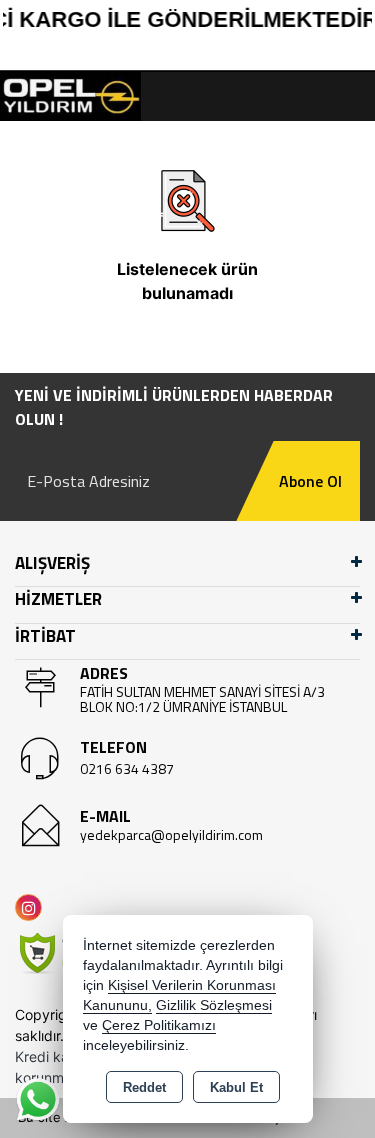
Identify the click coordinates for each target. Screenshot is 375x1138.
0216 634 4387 (127, 768)
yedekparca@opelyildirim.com (171, 834)
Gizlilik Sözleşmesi (214, 1005)
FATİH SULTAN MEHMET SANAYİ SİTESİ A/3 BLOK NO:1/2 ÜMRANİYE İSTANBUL (202, 699)
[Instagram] (32, 907)
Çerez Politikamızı (159, 1025)
